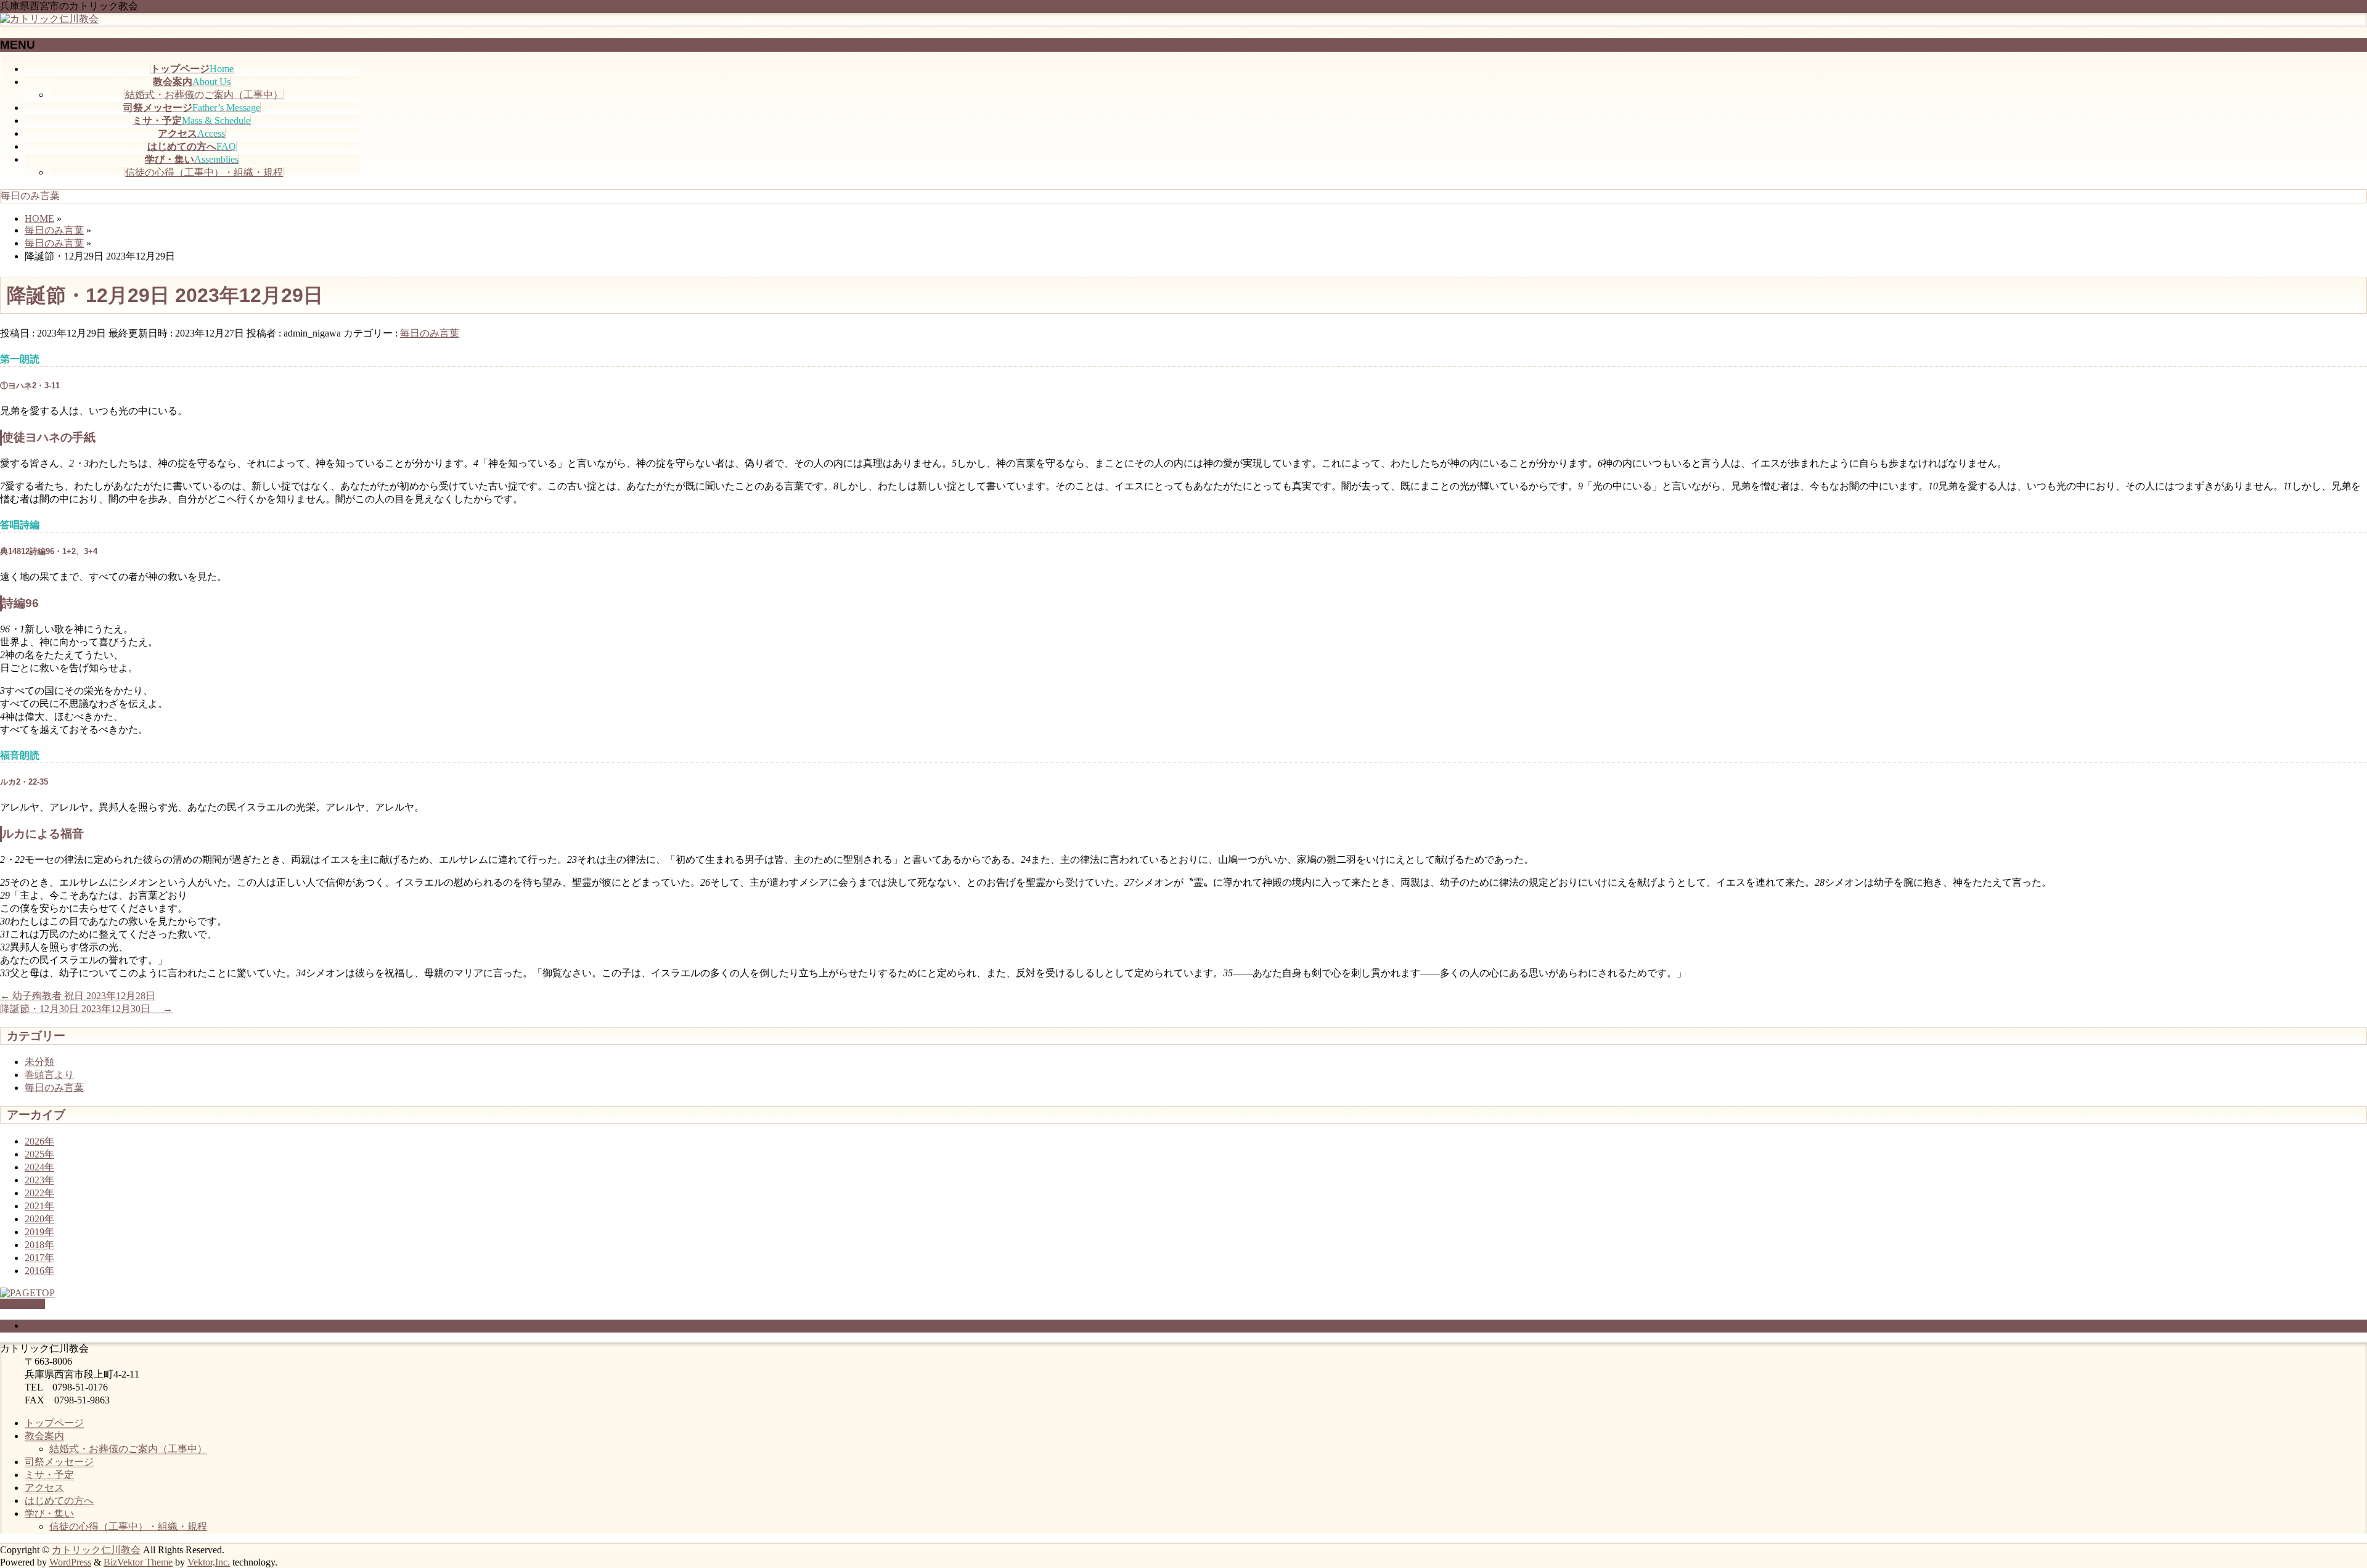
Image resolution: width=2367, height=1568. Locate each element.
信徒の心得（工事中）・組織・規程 (204, 172)
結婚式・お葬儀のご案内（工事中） (204, 95)
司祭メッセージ (59, 1462)
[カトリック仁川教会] (49, 19)
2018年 (39, 1245)
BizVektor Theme (138, 1562)
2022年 (39, 1193)
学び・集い (49, 1513)
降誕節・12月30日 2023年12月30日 (86, 1009)
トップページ (54, 1423)
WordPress (70, 1562)
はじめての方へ (59, 1501)
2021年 (39, 1206)
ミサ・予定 (49, 1475)
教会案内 (44, 1436)
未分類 (39, 1062)
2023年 (39, 1180)
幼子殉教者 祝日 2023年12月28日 (78, 996)
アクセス (44, 1488)
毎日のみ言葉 (430, 333)
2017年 (39, 1258)
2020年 (39, 1219)
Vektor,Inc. (209, 1562)
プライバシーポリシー (74, 1325)
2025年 (39, 1154)
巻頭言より (49, 1075)
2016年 (39, 1271)
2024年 (39, 1167)
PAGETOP (22, 1304)
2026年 (39, 1141)
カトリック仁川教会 (96, 1550)
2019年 (39, 1232)
